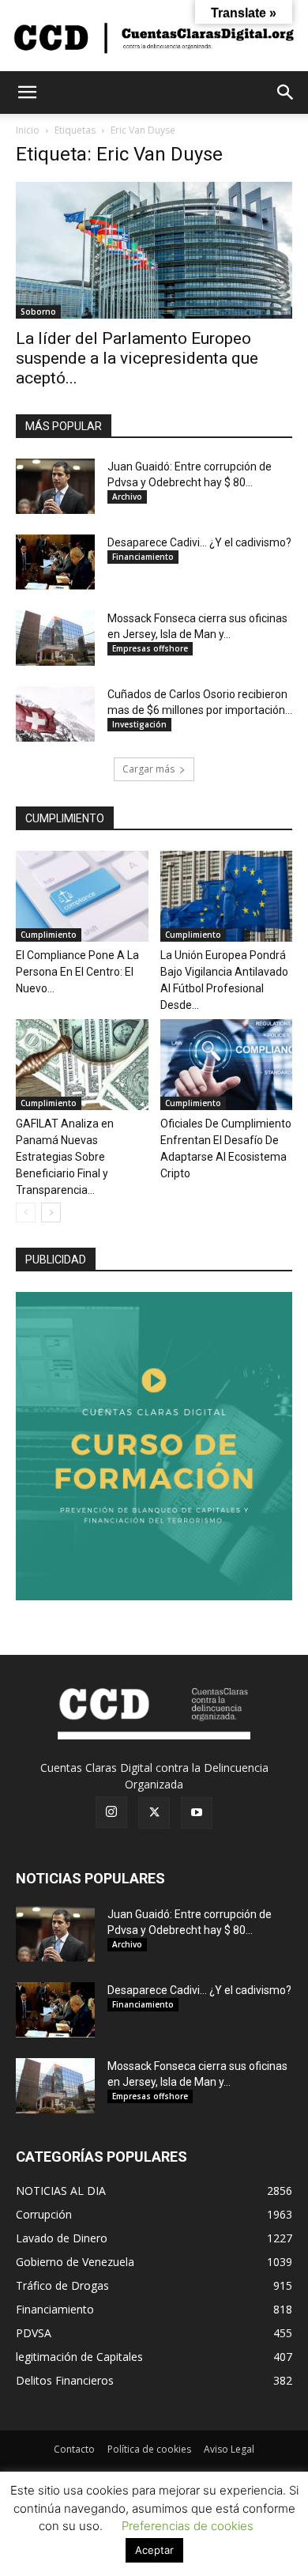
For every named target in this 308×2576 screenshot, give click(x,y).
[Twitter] (154, 1813)
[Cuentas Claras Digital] (154, 37)
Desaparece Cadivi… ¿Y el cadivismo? (199, 542)
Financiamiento (143, 557)
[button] (27, 93)
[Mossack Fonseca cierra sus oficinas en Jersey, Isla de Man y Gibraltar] (55, 638)
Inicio (28, 130)
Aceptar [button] (154, 2550)
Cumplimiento (49, 935)
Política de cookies (149, 2449)
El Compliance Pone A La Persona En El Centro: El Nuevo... (77, 972)
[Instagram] (111, 1812)
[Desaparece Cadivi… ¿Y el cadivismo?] (55, 562)
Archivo (127, 497)
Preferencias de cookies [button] (188, 2526)
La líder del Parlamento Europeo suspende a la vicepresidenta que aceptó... (137, 358)
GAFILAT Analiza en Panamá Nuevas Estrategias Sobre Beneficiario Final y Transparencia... (65, 1157)
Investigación (139, 724)
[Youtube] (197, 1813)
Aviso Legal (229, 2449)
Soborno (38, 312)
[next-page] (51, 1212)
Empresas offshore (150, 648)
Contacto (74, 2449)
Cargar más (148, 769)
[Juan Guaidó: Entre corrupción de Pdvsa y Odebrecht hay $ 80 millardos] (55, 486)
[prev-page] (26, 1212)
